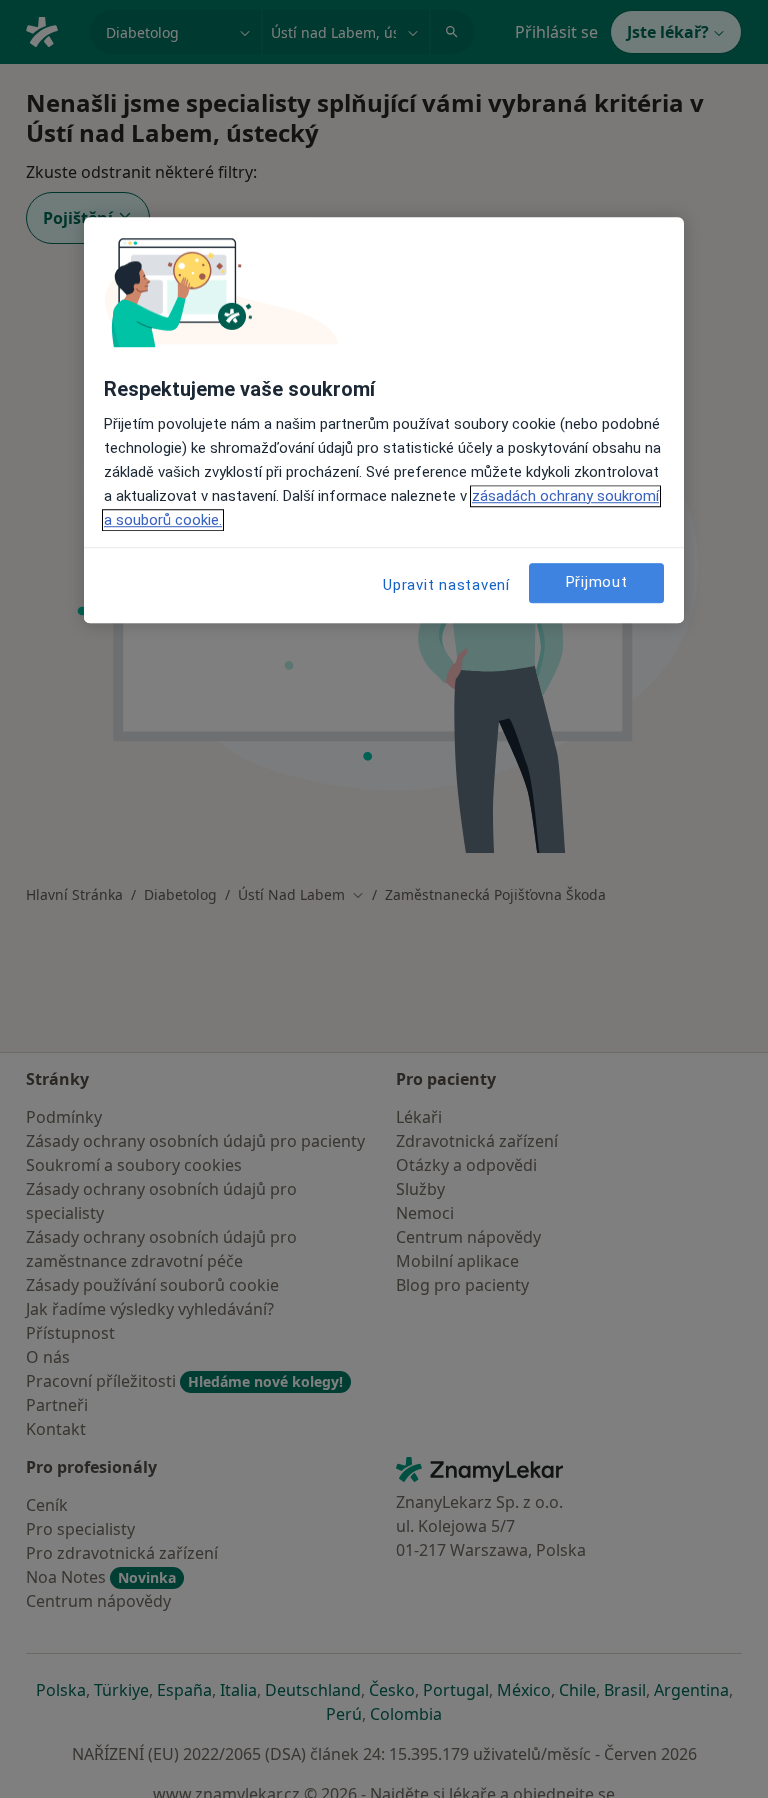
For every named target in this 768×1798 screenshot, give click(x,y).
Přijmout (597, 582)
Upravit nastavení (446, 585)
